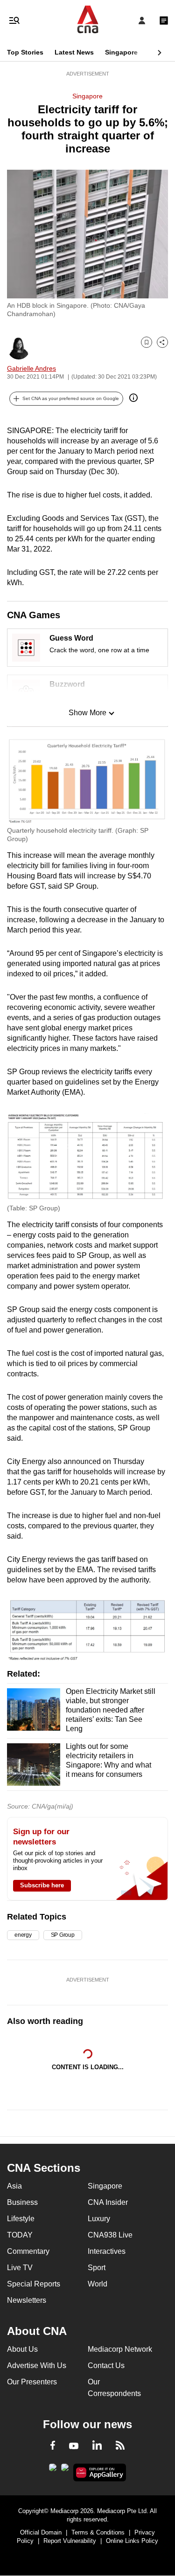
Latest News (74, 52)
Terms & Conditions (98, 2532)
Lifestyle (21, 2219)
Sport (97, 2268)
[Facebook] (53, 2447)
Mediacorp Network (120, 2349)
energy (23, 1935)
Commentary (28, 2251)
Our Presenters (32, 2382)
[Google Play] (53, 2470)
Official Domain (41, 2532)
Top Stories (25, 52)
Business (22, 2202)
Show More (87, 713)
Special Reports (34, 2284)
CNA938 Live (110, 2235)
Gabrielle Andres (31, 368)
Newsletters (27, 2300)
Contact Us (106, 2365)
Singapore (121, 52)
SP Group (63, 1935)
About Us (22, 2349)
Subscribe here (42, 1885)
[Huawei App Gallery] (100, 2472)
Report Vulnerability (70, 2541)
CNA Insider (108, 2202)
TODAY (20, 2235)
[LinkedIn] (97, 2447)
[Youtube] (74, 2446)
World (98, 2284)
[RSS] (120, 2447)
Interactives (107, 2251)
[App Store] (65, 2470)
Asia (14, 2186)
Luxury (99, 2219)
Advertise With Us (37, 2365)
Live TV (20, 2268)
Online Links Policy (132, 2541)
